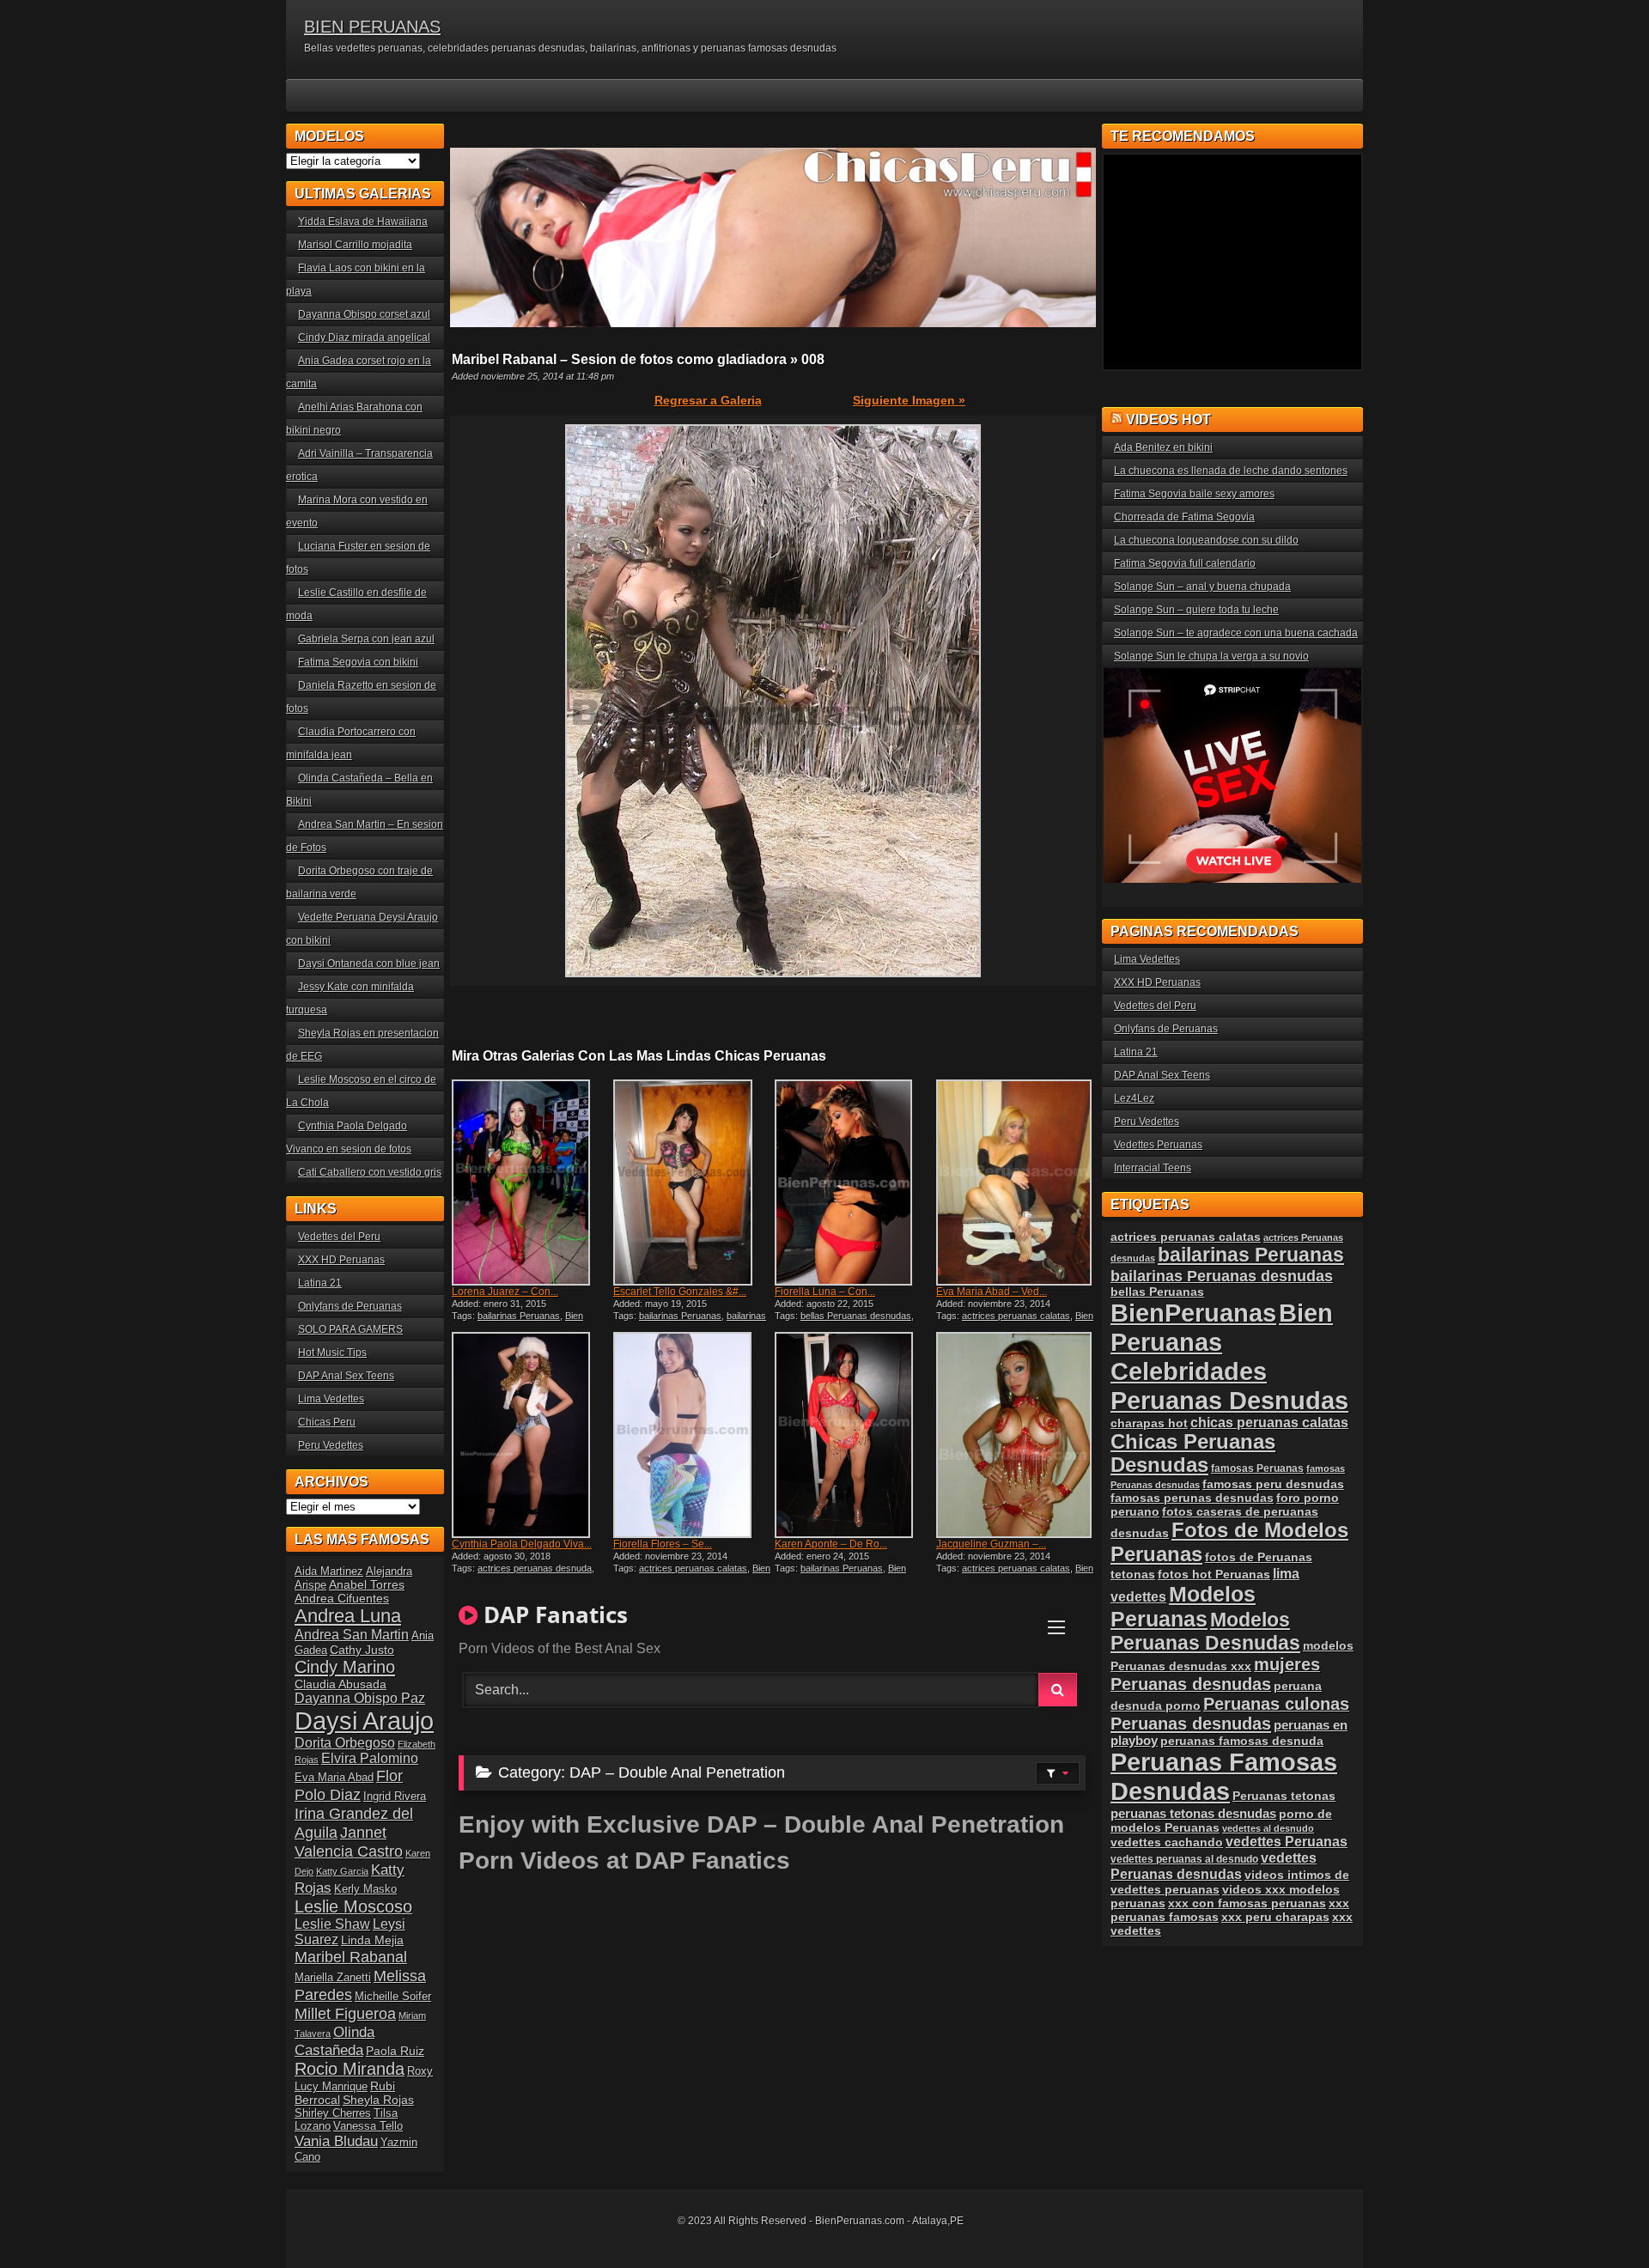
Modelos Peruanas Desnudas (1205, 1631)
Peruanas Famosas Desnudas (1224, 1776)
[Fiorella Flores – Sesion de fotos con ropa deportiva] (692, 1435)
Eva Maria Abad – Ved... (992, 1292)
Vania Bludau (336, 2141)
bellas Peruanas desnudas (856, 1316)
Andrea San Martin (352, 1635)
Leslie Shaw (332, 1924)
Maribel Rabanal (351, 1957)
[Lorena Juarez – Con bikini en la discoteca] (531, 1183)
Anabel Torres (367, 1584)
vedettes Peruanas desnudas (1214, 1866)
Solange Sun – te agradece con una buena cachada (1236, 633)
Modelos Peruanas (1183, 1606)
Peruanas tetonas (1284, 1796)
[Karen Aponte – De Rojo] (854, 1435)
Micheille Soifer (393, 1996)
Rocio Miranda (350, 2069)
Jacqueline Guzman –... (991, 1544)
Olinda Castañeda (335, 2041)
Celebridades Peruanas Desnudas (1229, 1386)
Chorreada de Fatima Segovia (1184, 517)
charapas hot (1149, 1423)
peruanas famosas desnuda (1242, 1741)
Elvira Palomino (370, 1758)
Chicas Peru (327, 1422)
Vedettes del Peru (339, 1237)
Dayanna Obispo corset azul (364, 314)
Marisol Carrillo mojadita (355, 245)
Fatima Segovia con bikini (358, 662)
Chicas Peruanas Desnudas (1193, 1453)
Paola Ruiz (395, 2051)
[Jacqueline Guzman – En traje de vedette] (1015, 1435)
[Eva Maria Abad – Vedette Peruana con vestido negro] (1015, 1183)
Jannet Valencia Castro (349, 1842)
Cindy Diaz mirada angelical (364, 337)
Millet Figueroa (345, 2013)
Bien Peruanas (1222, 1327)
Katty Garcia (342, 1871)
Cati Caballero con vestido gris (370, 1172)
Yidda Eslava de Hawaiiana (363, 222)
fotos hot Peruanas (1214, 1574)
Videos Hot (1168, 420)
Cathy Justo (362, 1650)
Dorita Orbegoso (345, 1743)
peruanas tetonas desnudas (1193, 1813)
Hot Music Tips (332, 1353)
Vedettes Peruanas (1158, 1145)
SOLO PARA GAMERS (350, 1329)
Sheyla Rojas (378, 2100)
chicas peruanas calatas (1269, 1423)
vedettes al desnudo (1268, 1828)
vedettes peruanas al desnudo (1184, 1859)
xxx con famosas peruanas (1247, 1903)
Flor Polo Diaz (349, 1785)
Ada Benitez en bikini (1163, 447)
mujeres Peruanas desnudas (1215, 1674)
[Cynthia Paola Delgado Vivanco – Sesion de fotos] (531, 1435)
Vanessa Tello (368, 2126)
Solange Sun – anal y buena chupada (1202, 587)
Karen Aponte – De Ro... (831, 1544)
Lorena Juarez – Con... (505, 1292)
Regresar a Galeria (708, 400)
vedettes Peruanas (1287, 1842)
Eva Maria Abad (334, 1777)
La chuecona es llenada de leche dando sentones (1231, 471)
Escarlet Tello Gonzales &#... (680, 1292)
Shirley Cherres (333, 2113)
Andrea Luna (348, 1616)
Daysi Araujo (364, 1721)
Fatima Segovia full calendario (1185, 563)
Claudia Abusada (341, 1684)
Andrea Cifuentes (342, 1598)
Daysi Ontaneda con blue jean (369, 964)
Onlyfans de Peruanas (350, 1306)
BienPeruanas (1193, 1313)
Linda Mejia (372, 1940)
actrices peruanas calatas (1016, 1316)
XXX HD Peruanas (341, 1260)
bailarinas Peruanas (519, 1316)
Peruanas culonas (1276, 1704)
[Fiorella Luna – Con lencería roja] (854, 1183)
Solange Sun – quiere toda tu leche (1196, 610)
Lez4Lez (1134, 1098)
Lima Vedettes (331, 1399)
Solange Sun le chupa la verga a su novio (1211, 656)
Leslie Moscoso (353, 1906)
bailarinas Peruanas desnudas (690, 1321)
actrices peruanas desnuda (535, 1568)
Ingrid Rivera (395, 1796)
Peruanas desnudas (1191, 1724)
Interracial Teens (1153, 1168)
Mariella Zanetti (333, 1977)
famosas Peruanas (1257, 1468)
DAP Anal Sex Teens (346, 1376)
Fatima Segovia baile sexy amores (1194, 494)
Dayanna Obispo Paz (360, 1698)
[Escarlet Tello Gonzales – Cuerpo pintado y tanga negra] (692, 1183)
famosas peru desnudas (1273, 1484)
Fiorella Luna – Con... (825, 1292)
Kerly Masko (365, 1889)
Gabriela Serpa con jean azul (366, 639)
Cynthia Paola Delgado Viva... (522, 1544)
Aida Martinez (329, 1571)
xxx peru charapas (1275, 1917)
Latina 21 (320, 1283)
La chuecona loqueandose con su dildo (1206, 540)
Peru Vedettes (331, 1445)
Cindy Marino (345, 1666)
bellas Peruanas (1157, 1292)
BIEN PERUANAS (372, 27)
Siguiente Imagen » (909, 400)
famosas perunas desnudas (1192, 1498)
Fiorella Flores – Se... (663, 1544)
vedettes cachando (1167, 1842)
